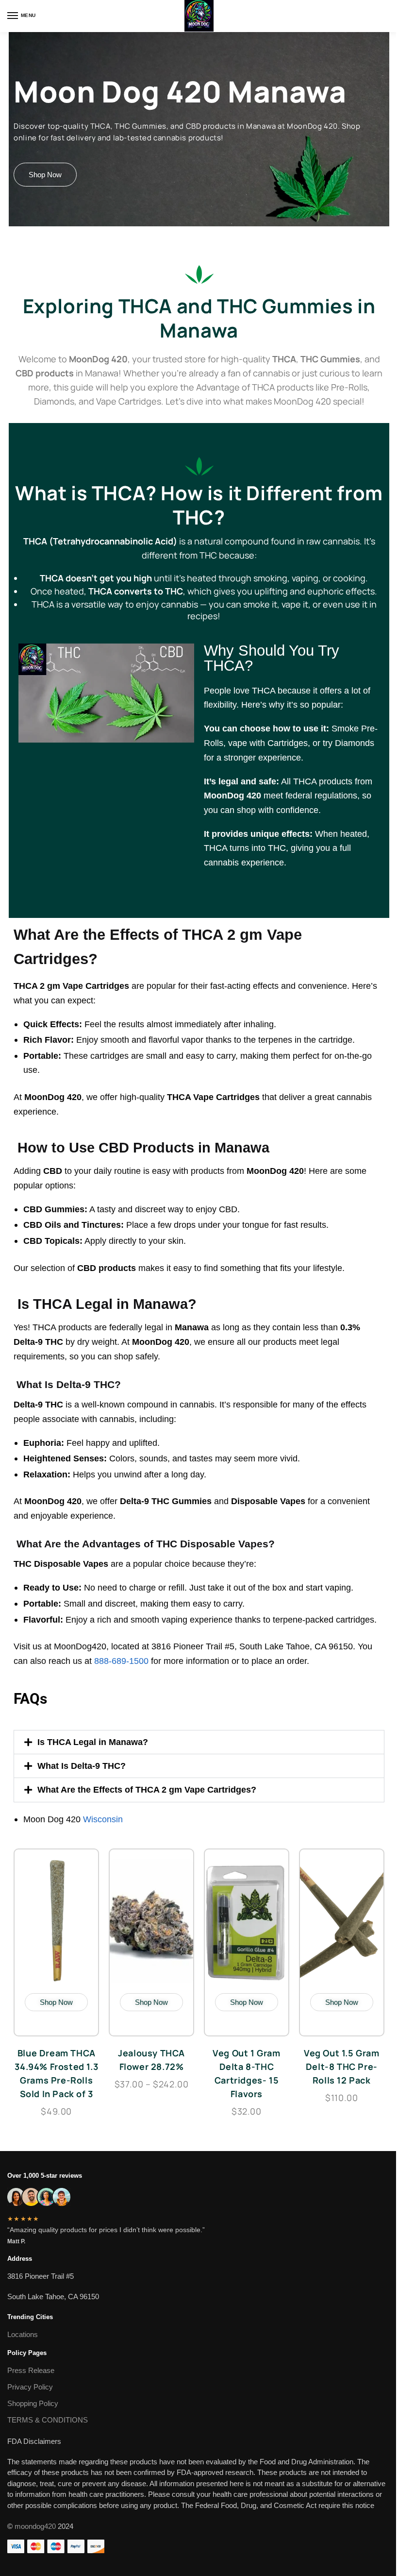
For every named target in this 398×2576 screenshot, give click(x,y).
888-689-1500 (123, 1661)
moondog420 (35, 2526)
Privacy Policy (30, 2387)
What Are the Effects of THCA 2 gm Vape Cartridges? (147, 1789)
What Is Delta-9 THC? (82, 1766)
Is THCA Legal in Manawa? (93, 1742)
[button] (199, 1742)
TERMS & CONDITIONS (48, 2420)
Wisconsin (103, 1819)
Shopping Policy (33, 2403)
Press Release (31, 2370)
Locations (23, 2334)
